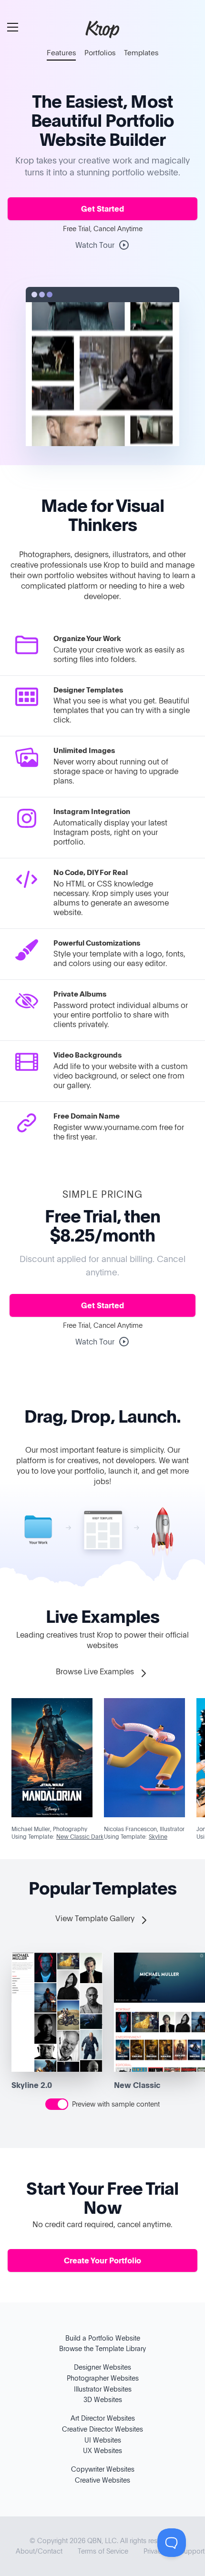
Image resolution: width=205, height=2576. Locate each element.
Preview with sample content (116, 2104)
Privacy (154, 2551)
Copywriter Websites (103, 2469)
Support (192, 2551)
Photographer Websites (103, 2378)
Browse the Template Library (102, 2348)
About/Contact (39, 2551)
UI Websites (103, 2440)
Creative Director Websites (102, 2429)
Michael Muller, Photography (49, 1829)
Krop (102, 29)
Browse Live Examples (96, 1671)
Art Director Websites (103, 2418)
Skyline (158, 1836)
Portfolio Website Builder (107, 129)
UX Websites (102, 2450)
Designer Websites (102, 2367)
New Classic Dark (80, 1836)
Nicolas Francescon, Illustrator (144, 1829)
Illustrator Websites (103, 2389)
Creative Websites (102, 2480)
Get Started (102, 209)
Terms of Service (103, 2551)
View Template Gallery (96, 1918)
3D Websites (103, 2399)
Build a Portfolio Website (103, 2338)
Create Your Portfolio (102, 2260)
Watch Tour (95, 245)
